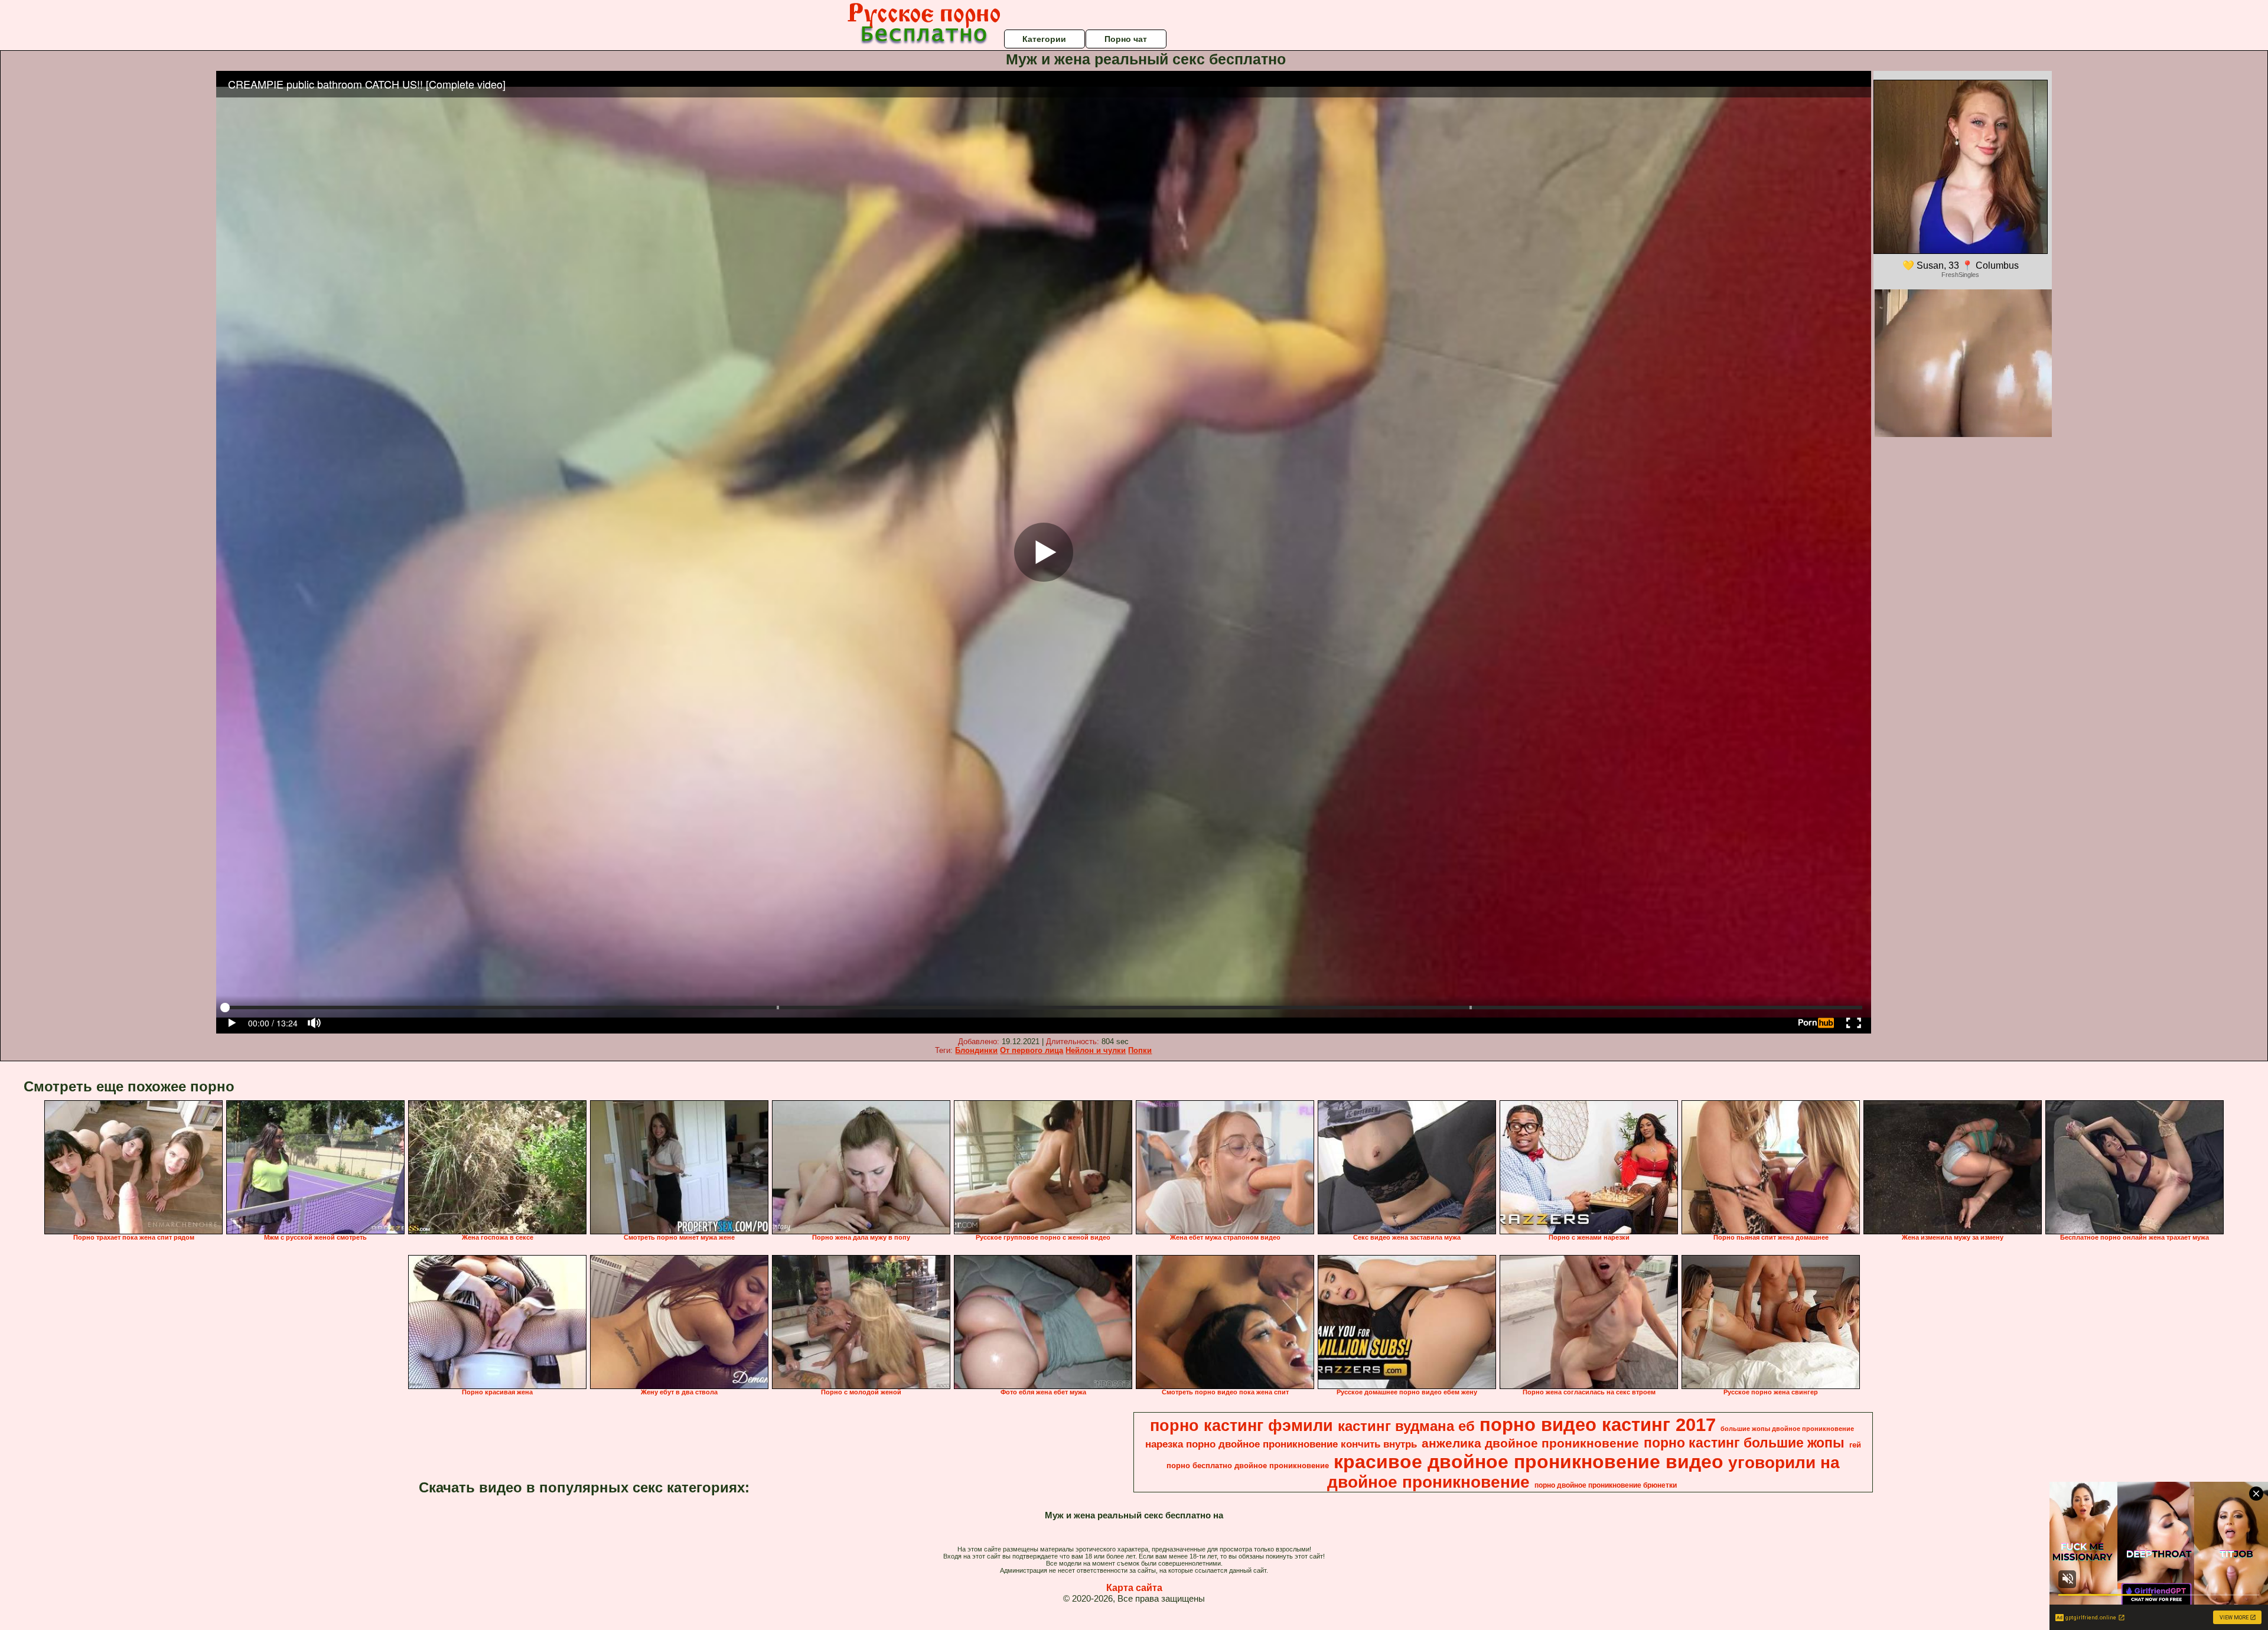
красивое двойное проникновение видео (1529, 1462)
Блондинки (976, 1050)
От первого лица (1032, 1050)
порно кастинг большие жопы (1744, 1443)
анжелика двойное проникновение (1530, 1443)
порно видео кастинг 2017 (1598, 1424)
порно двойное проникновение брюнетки (1606, 1485)
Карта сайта (1134, 1588)
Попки (1140, 1050)
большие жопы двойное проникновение (1787, 1429)
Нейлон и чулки (1096, 1050)
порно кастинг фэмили (1241, 1426)
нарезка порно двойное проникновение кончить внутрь (1281, 1444)
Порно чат (1126, 39)
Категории (1044, 39)
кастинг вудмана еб (1406, 1426)
